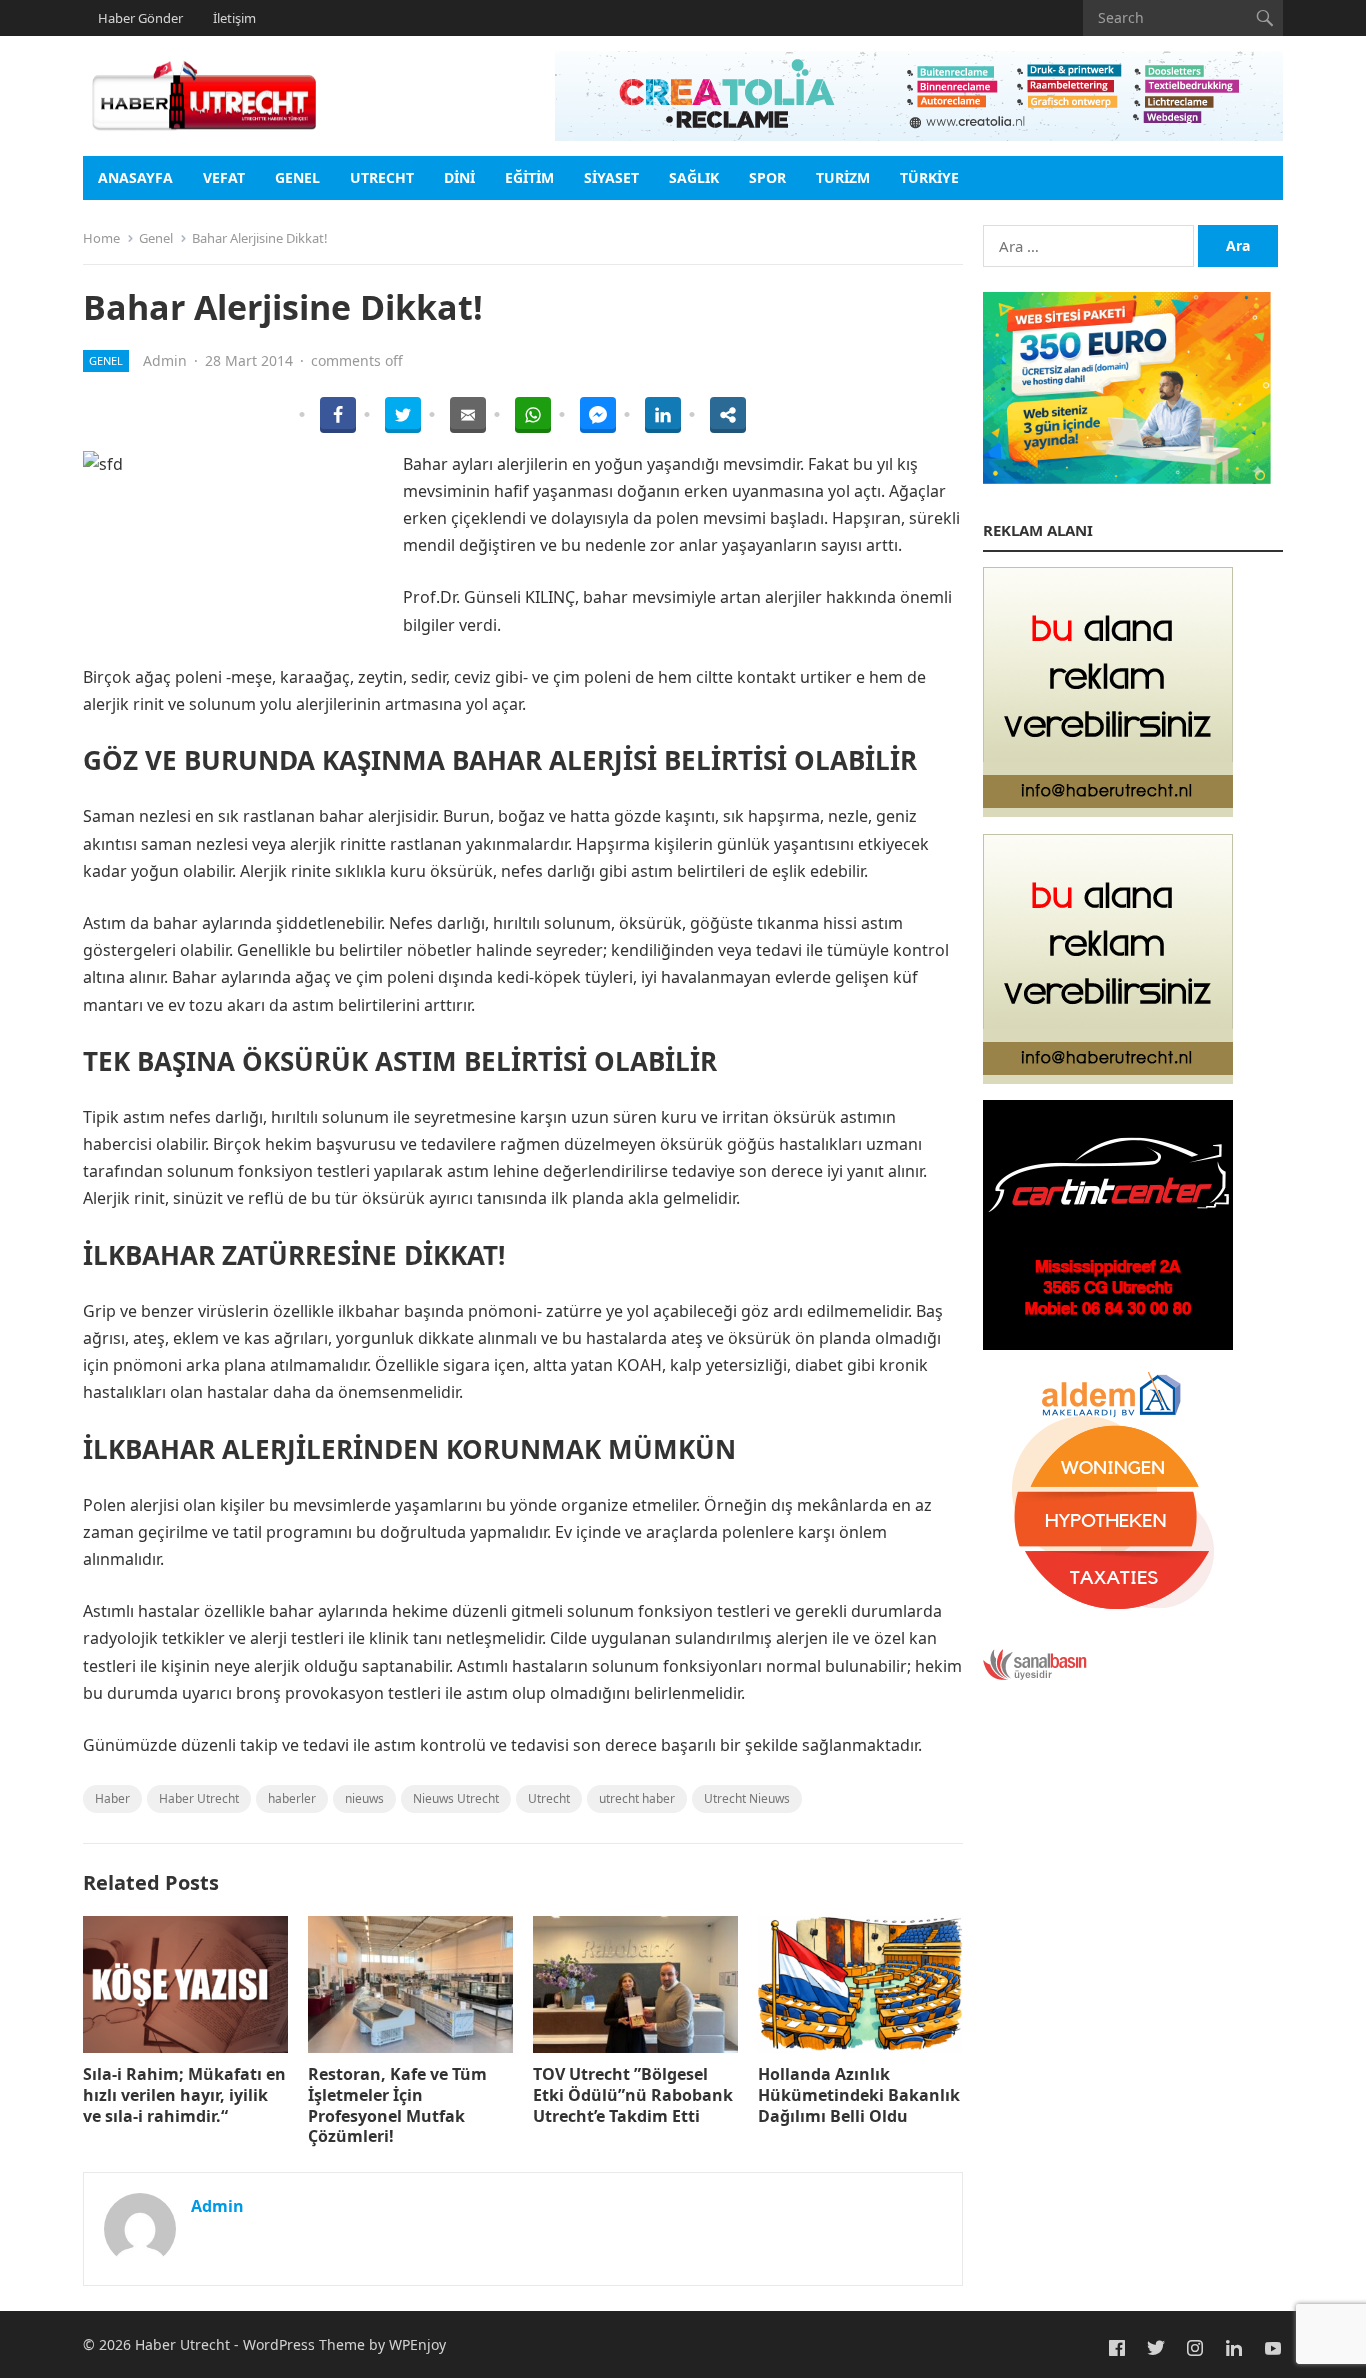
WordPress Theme (304, 2344)
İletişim (234, 18)
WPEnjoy (417, 2344)
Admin (165, 360)
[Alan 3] (1108, 1078)
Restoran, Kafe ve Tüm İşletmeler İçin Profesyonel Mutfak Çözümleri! (397, 2105)
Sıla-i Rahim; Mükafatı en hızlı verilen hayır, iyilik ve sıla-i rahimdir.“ (184, 2095)
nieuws (364, 1798)
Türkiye (929, 177)
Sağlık (694, 177)
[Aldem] (1108, 1610)
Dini (459, 177)
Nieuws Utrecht (456, 1798)
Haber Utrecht (199, 1798)
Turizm (843, 177)
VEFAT (224, 177)
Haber (112, 1798)
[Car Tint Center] (1108, 1344)
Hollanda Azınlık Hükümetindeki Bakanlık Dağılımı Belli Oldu (859, 2095)
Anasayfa (135, 177)
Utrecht (382, 177)
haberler (292, 1798)
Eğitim (529, 177)
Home (101, 238)
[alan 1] (1108, 811)
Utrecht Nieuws (747, 1798)
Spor (767, 177)
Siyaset (611, 177)
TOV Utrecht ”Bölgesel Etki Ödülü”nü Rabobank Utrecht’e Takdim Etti (633, 2095)
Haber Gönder (140, 18)
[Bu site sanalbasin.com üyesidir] (1035, 1675)
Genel (297, 177)
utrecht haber (637, 1798)
